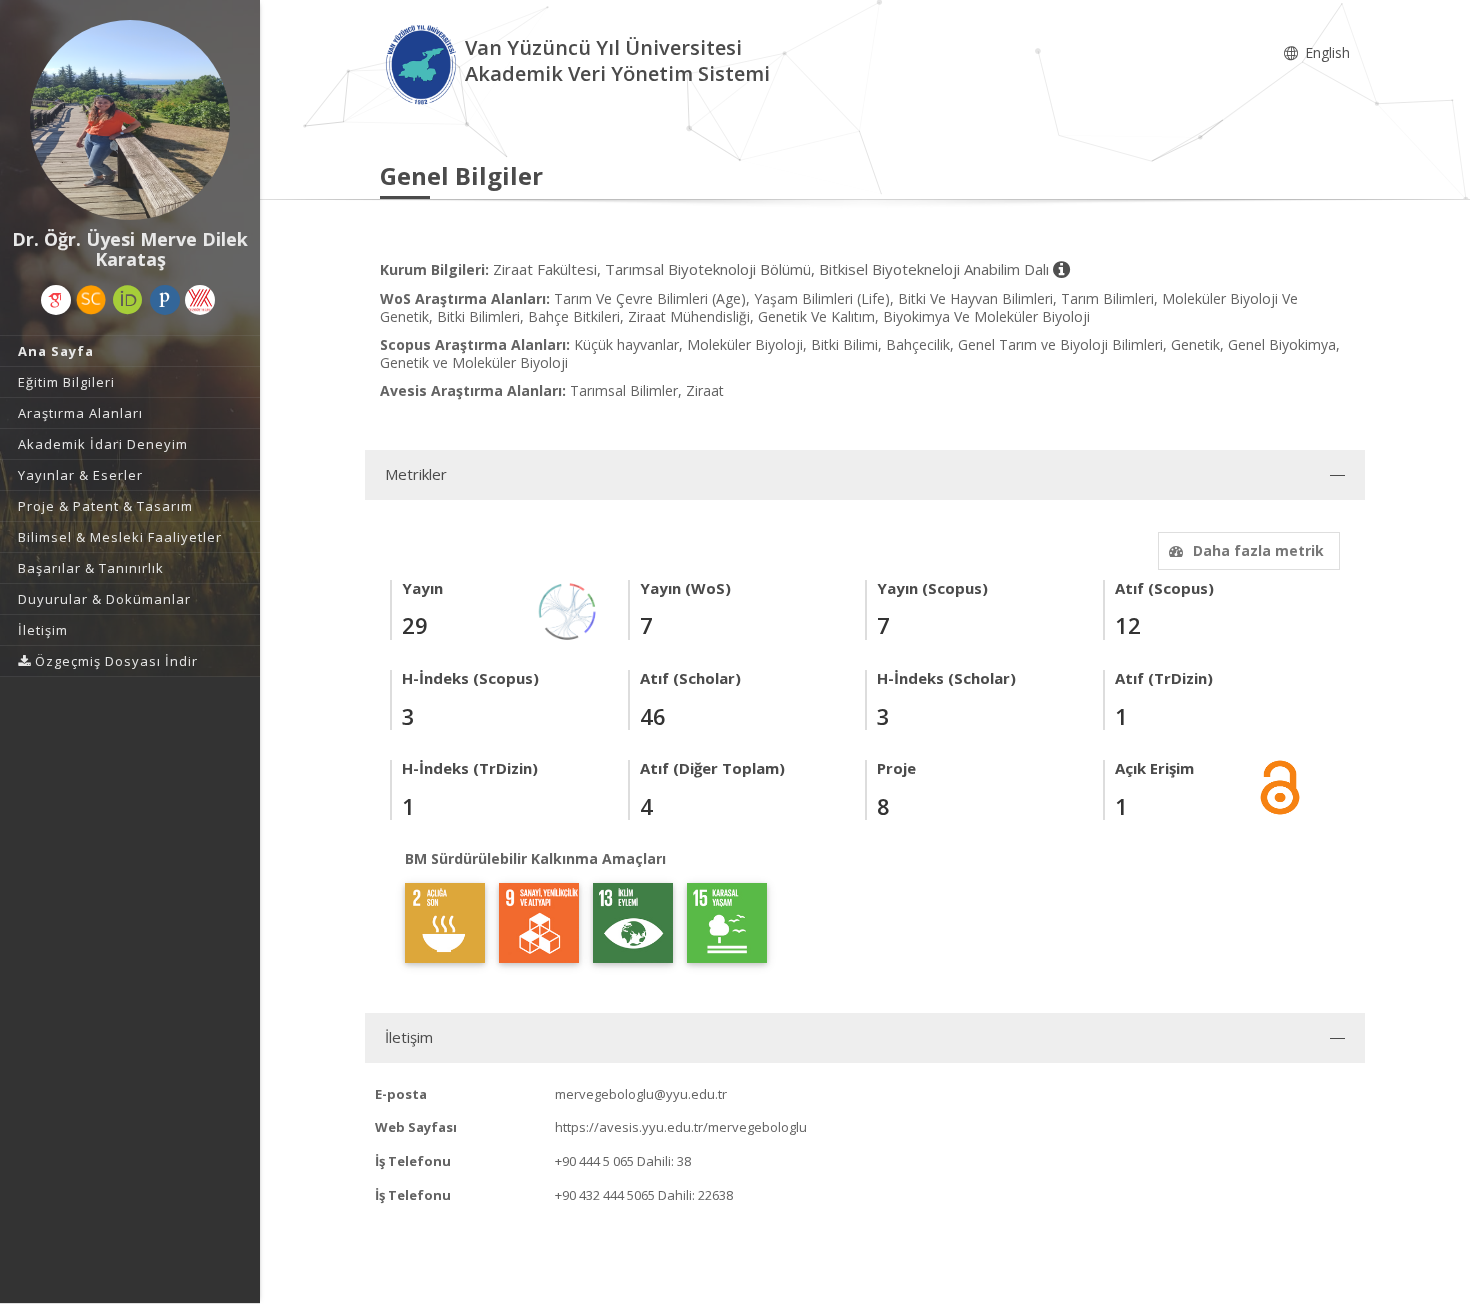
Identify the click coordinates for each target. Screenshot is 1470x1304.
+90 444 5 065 (594, 1161)
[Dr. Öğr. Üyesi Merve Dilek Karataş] (130, 120)
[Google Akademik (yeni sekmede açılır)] (56, 300)
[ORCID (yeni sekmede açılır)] (128, 300)
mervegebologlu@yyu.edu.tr (641, 1094)
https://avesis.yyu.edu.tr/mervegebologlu (681, 1127)
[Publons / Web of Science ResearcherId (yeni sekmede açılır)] (165, 300)
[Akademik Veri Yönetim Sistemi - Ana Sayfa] (422, 63)
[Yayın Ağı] (568, 609)
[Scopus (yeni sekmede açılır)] (91, 300)
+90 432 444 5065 (605, 1195)
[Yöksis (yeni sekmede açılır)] (200, 300)
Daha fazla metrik (1258, 550)
